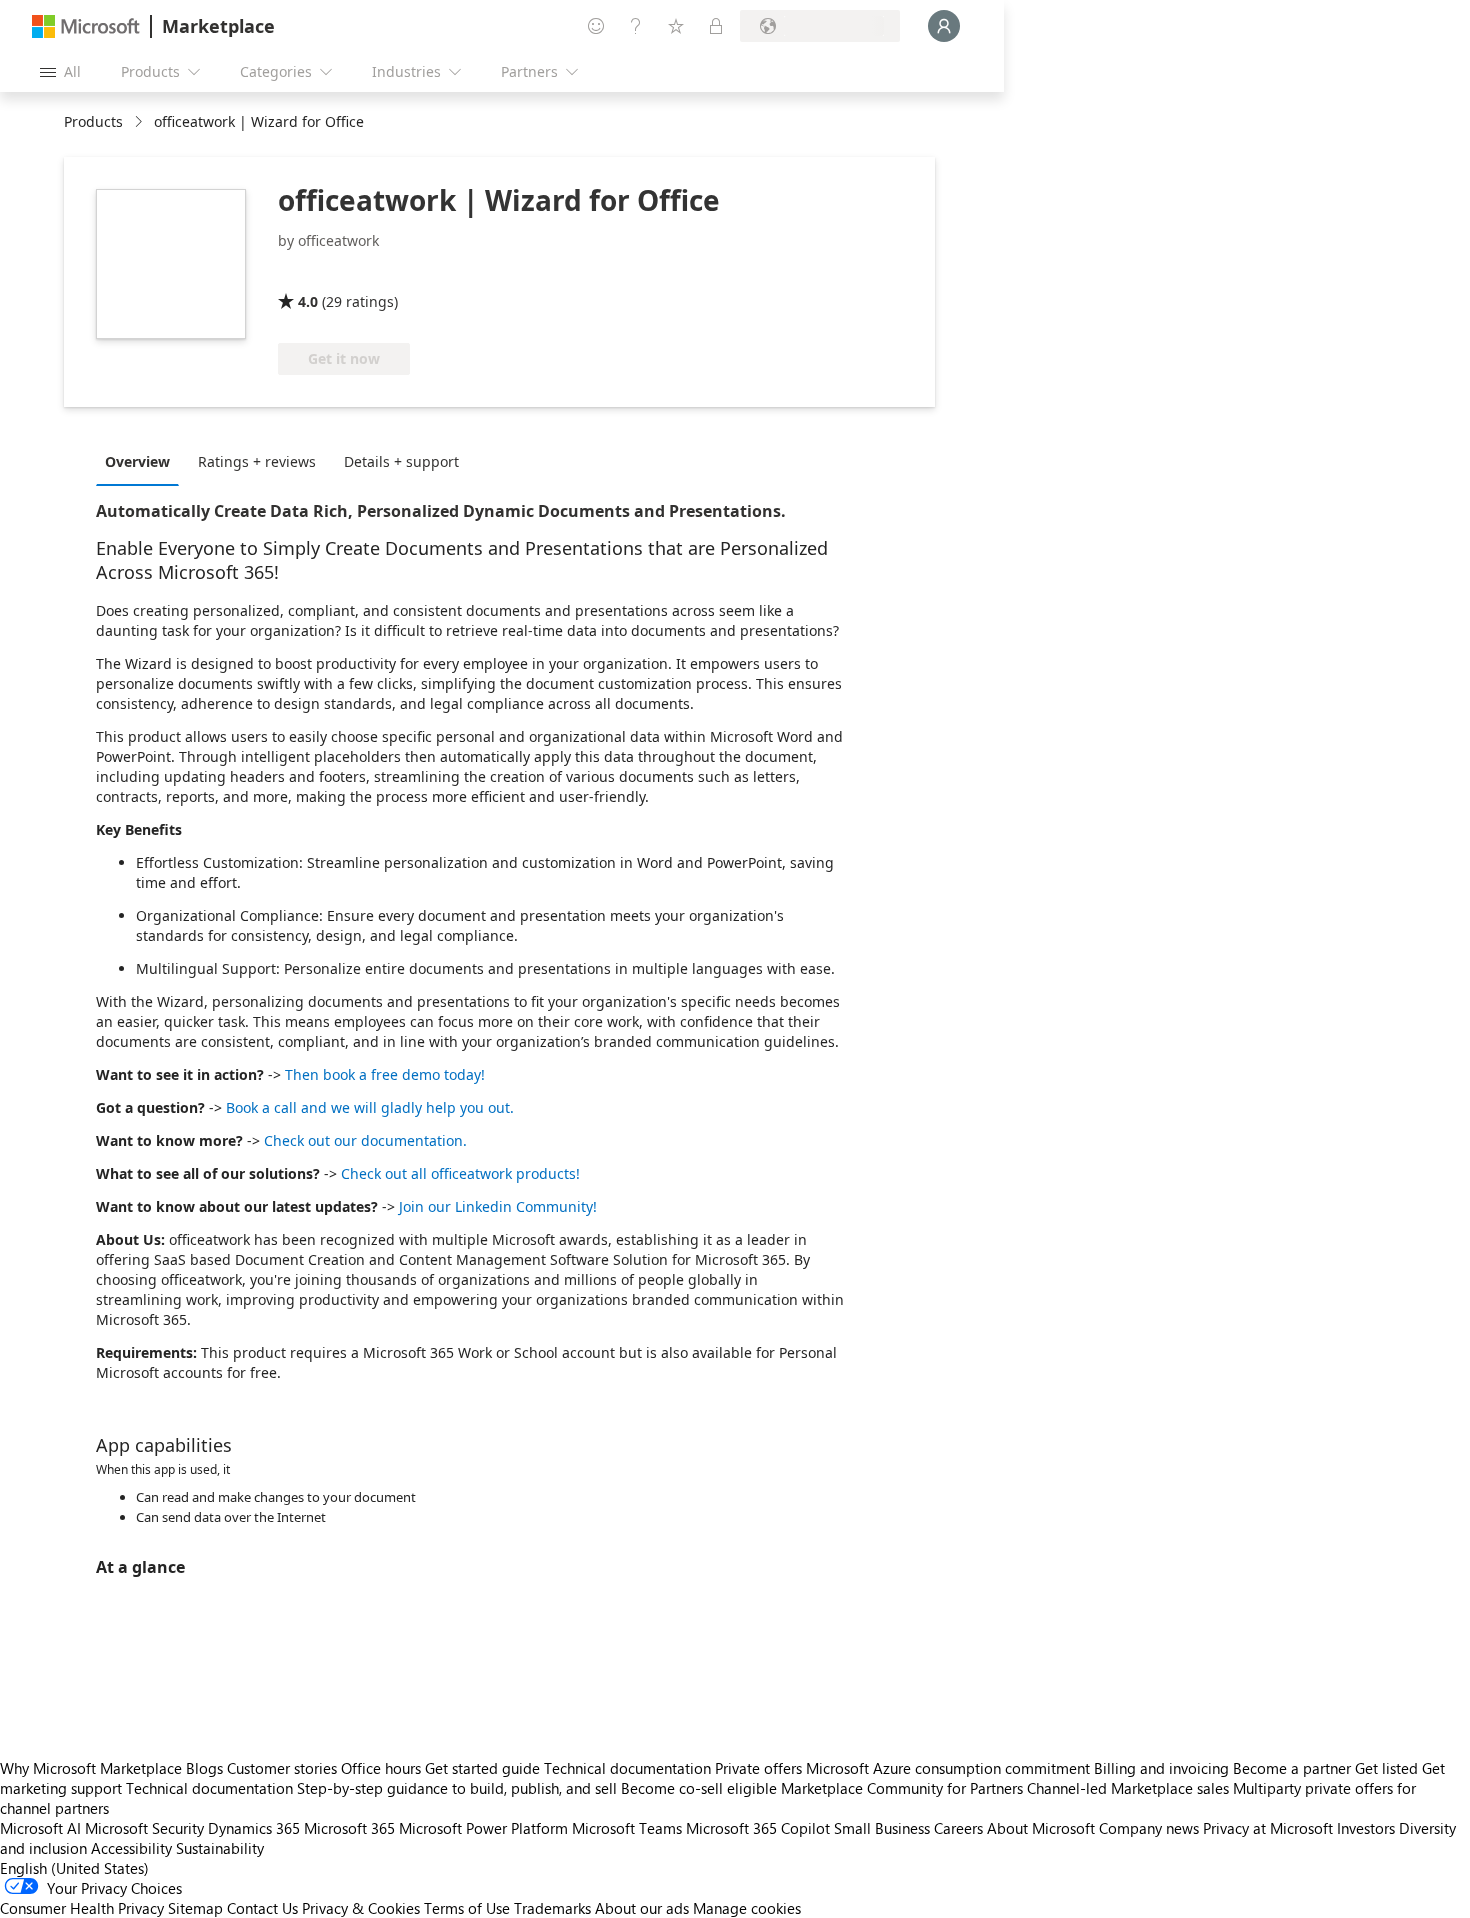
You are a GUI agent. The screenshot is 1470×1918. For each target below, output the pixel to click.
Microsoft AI (40, 1828)
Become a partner (1292, 1768)
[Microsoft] (86, 26)
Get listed (1386, 1768)
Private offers (758, 1768)
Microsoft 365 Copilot (758, 1828)
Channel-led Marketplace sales (1128, 1788)
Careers (958, 1828)
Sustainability (220, 1848)
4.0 (308, 301)
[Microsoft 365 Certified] (352, 273)
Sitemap (195, 1908)
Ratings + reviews (257, 461)
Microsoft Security (144, 1828)
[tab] (142, 461)
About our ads (642, 1908)
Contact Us (262, 1908)
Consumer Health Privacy (82, 1908)
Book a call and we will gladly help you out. (370, 1107)
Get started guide (482, 1768)
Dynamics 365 (254, 1828)
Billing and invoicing (1161, 1768)
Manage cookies (747, 1908)
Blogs (204, 1768)
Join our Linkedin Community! (498, 1206)
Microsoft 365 (349, 1828)
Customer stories (282, 1768)
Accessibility (131, 1848)
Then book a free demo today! (385, 1074)
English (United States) (74, 1868)
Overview (137, 461)
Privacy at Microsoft (1268, 1828)
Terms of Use (467, 1908)
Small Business (882, 1828)
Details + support (401, 461)
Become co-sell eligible (699, 1788)
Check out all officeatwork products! (460, 1173)
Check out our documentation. (365, 1140)
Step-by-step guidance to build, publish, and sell (457, 1788)
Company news (1149, 1828)
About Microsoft (1041, 1828)
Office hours (381, 1768)
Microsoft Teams (627, 1828)
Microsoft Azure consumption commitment (950, 1768)
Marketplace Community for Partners (902, 1788)
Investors (1366, 1828)
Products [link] (93, 121)
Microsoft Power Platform (483, 1828)
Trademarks (552, 1908)
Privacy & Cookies (361, 1908)
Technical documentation (627, 1768)
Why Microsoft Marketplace (91, 1768)
